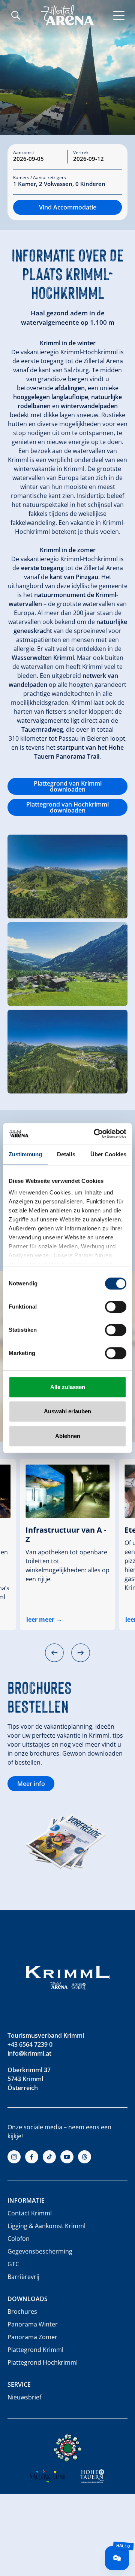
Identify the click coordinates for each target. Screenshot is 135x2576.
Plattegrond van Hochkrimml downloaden (67, 807)
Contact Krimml (30, 2213)
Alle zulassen (68, 1387)
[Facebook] (32, 2157)
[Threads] (85, 2157)
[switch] (116, 1307)
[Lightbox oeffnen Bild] (67, 876)
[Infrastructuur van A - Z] (67, 1491)
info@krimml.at (29, 2053)
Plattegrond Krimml (35, 2350)
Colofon (19, 2239)
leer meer (40, 1619)
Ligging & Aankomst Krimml (46, 2226)
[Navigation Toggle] (119, 15)
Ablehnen (68, 1436)
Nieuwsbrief (24, 2397)
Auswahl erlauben (67, 1411)
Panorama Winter (33, 2324)
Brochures (22, 2312)
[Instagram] (14, 2157)
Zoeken (16, 15)
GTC (13, 2264)
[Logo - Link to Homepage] (67, 15)
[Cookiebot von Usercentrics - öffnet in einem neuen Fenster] (95, 1133)
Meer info (31, 1784)
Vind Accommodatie (68, 207)
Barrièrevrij (23, 2277)
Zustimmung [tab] (25, 1154)
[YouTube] (67, 2157)
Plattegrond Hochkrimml (43, 2362)
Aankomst (24, 153)
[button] (54, 1653)
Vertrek (81, 153)
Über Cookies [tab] (108, 1154)
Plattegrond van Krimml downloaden (68, 786)
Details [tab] (66, 1154)
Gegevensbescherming (40, 2251)
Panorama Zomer (32, 2337)
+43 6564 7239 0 (30, 2044)
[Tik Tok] (49, 2157)
